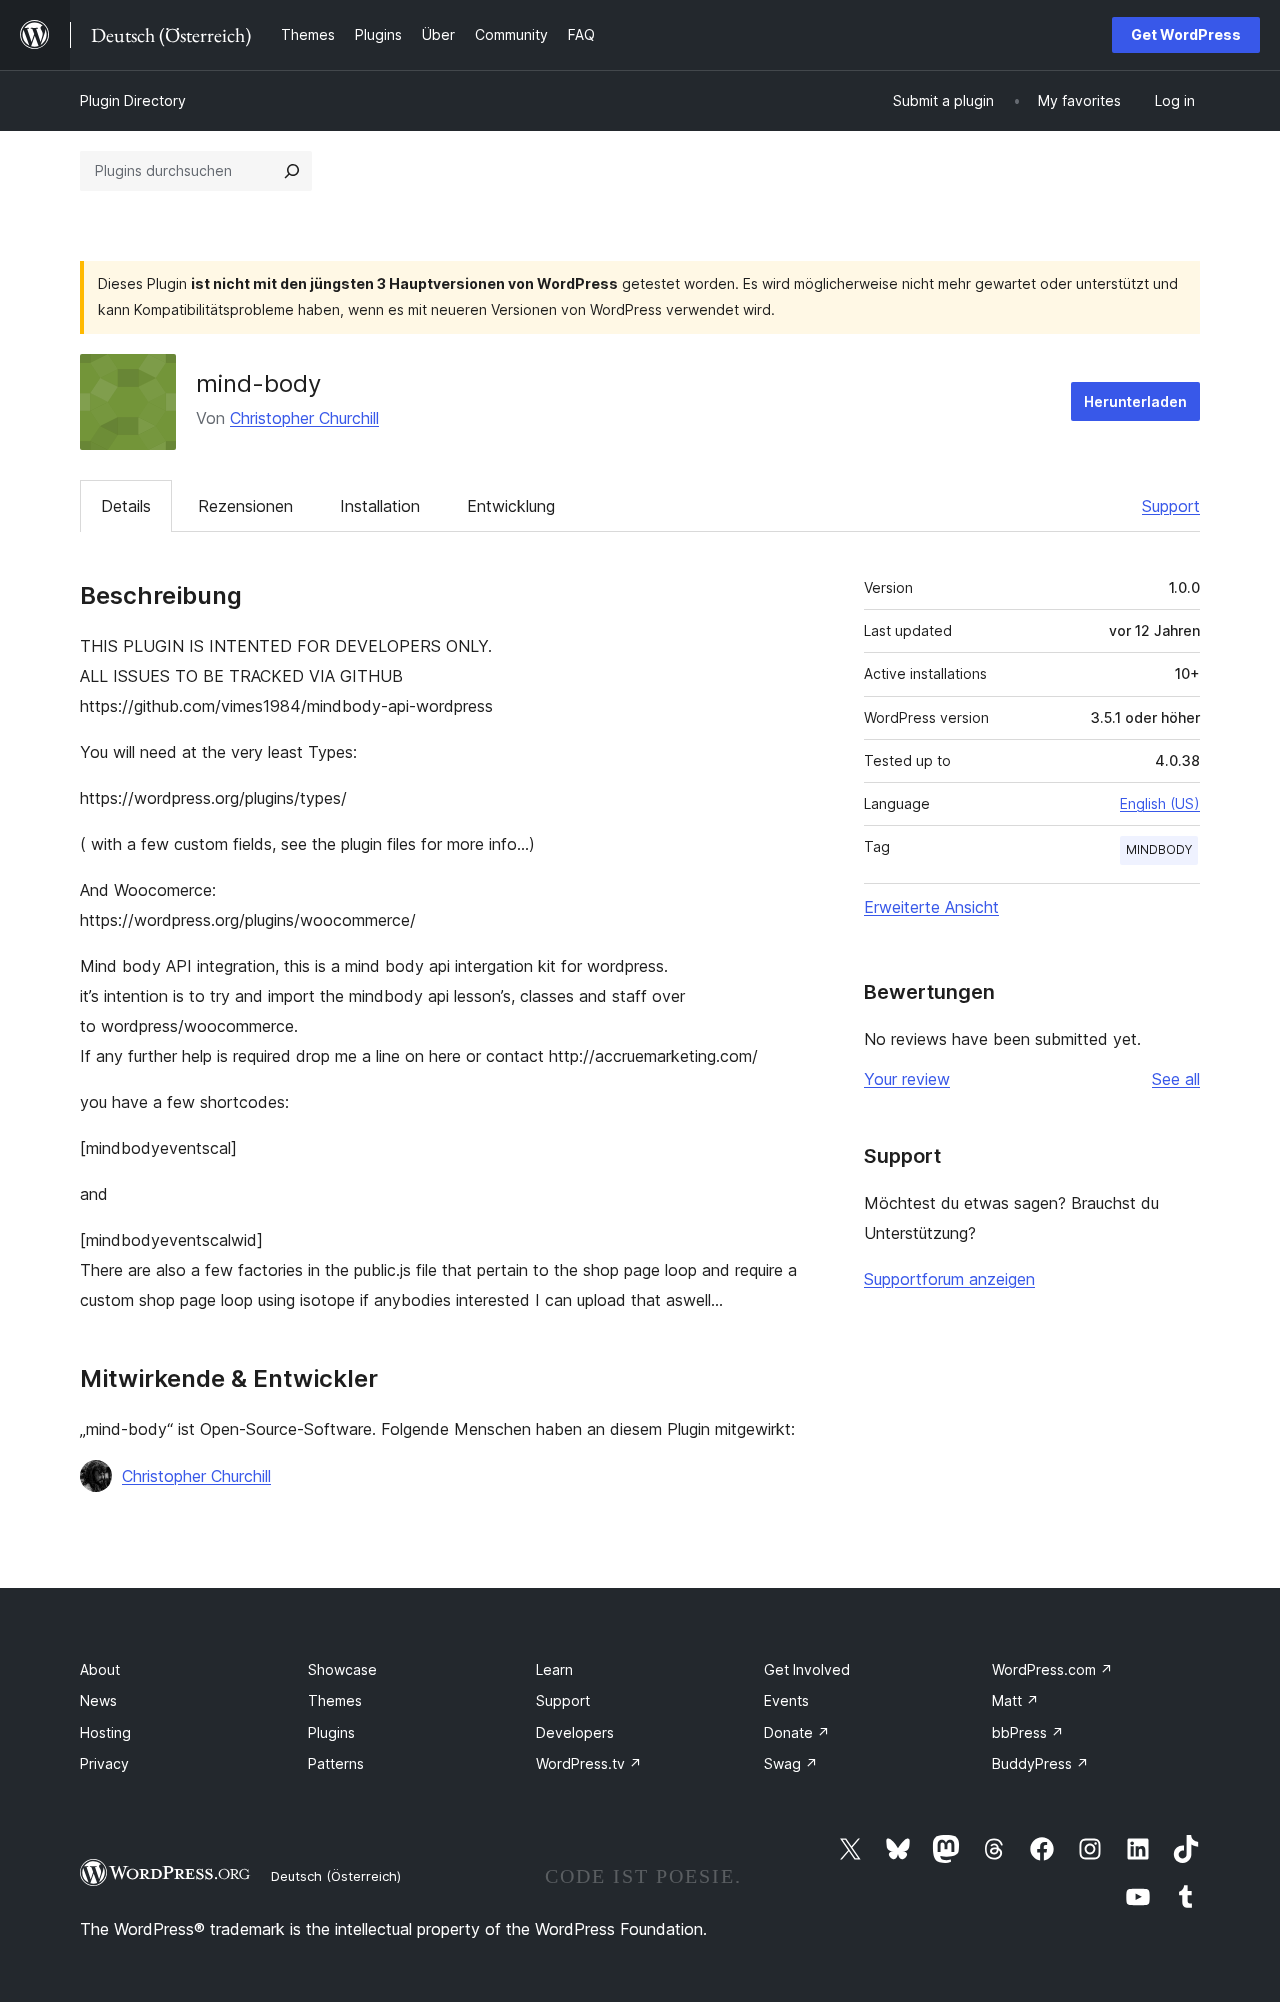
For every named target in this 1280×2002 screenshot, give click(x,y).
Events (786, 1700)
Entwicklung (511, 506)
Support (1171, 506)
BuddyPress (1040, 1763)
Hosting (105, 1732)
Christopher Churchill (304, 418)
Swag (791, 1763)
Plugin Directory (133, 100)
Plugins (331, 1732)
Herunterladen (1135, 401)
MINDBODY (1159, 849)
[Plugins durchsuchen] (292, 171)
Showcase (342, 1669)
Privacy (104, 1763)
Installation (380, 506)
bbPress (1028, 1732)
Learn (554, 1669)
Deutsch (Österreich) (336, 1876)
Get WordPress (1186, 34)
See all (1176, 1079)
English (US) (1160, 803)
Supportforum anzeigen (949, 1279)
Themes (335, 1700)
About (100, 1669)
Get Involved (807, 1669)
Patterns (336, 1763)
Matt (1015, 1700)
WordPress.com (1052, 1669)
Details (126, 506)
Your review (907, 1079)
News (98, 1700)
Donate (797, 1732)
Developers (575, 1732)
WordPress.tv (589, 1763)
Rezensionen (245, 506)
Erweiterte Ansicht (931, 907)
